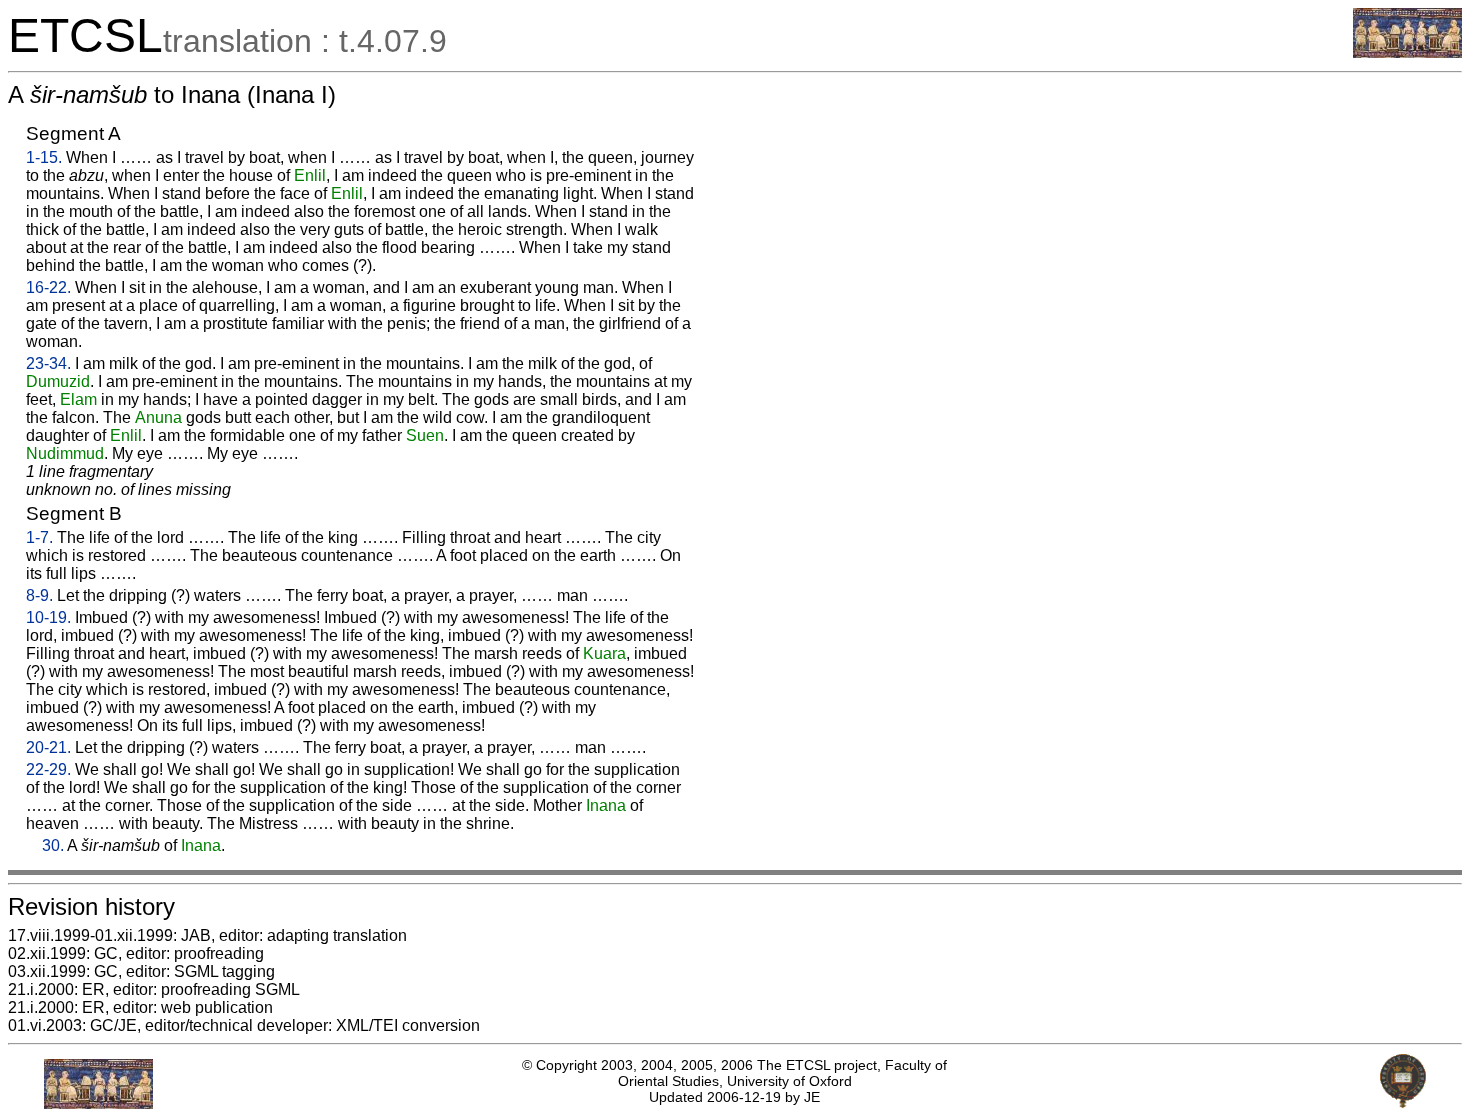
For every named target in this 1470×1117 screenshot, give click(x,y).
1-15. (44, 157)
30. (53, 845)
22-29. (48, 769)
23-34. (48, 363)
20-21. (48, 747)
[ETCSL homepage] (1407, 52)
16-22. (48, 287)
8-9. (39, 595)
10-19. (48, 617)
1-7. (39, 537)
